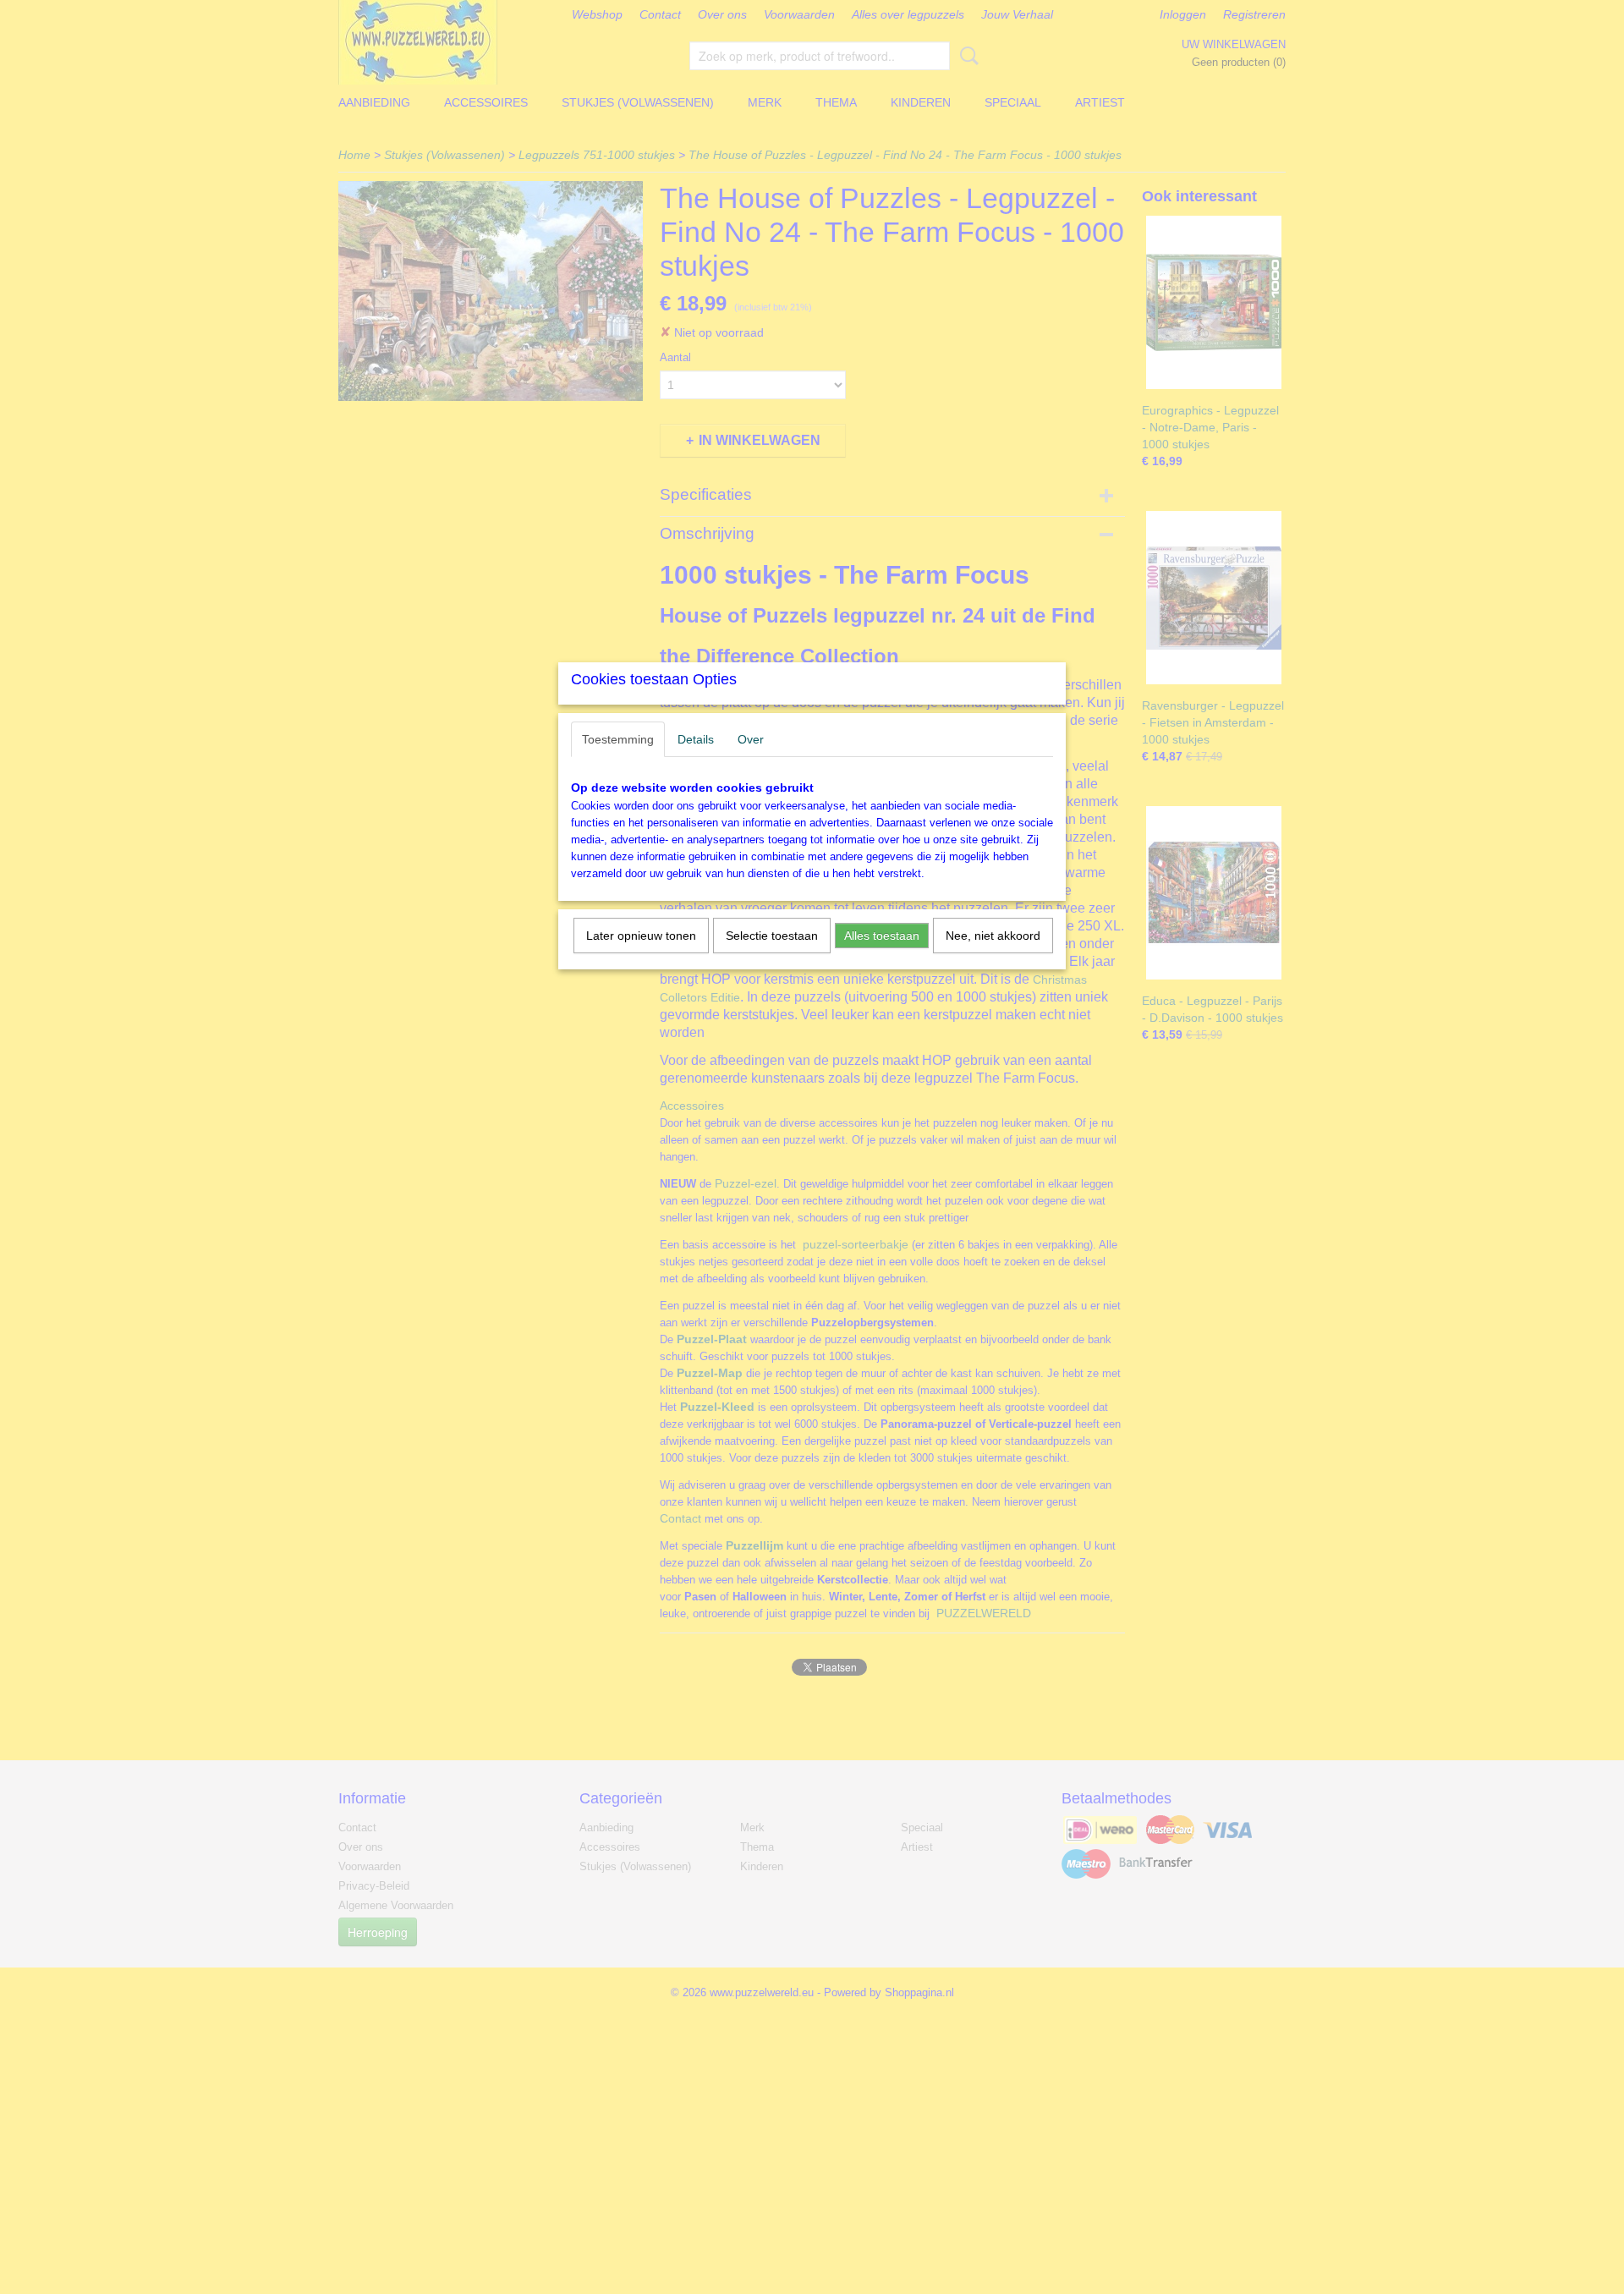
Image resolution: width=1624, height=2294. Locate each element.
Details (696, 739)
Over (751, 739)
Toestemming (618, 739)
